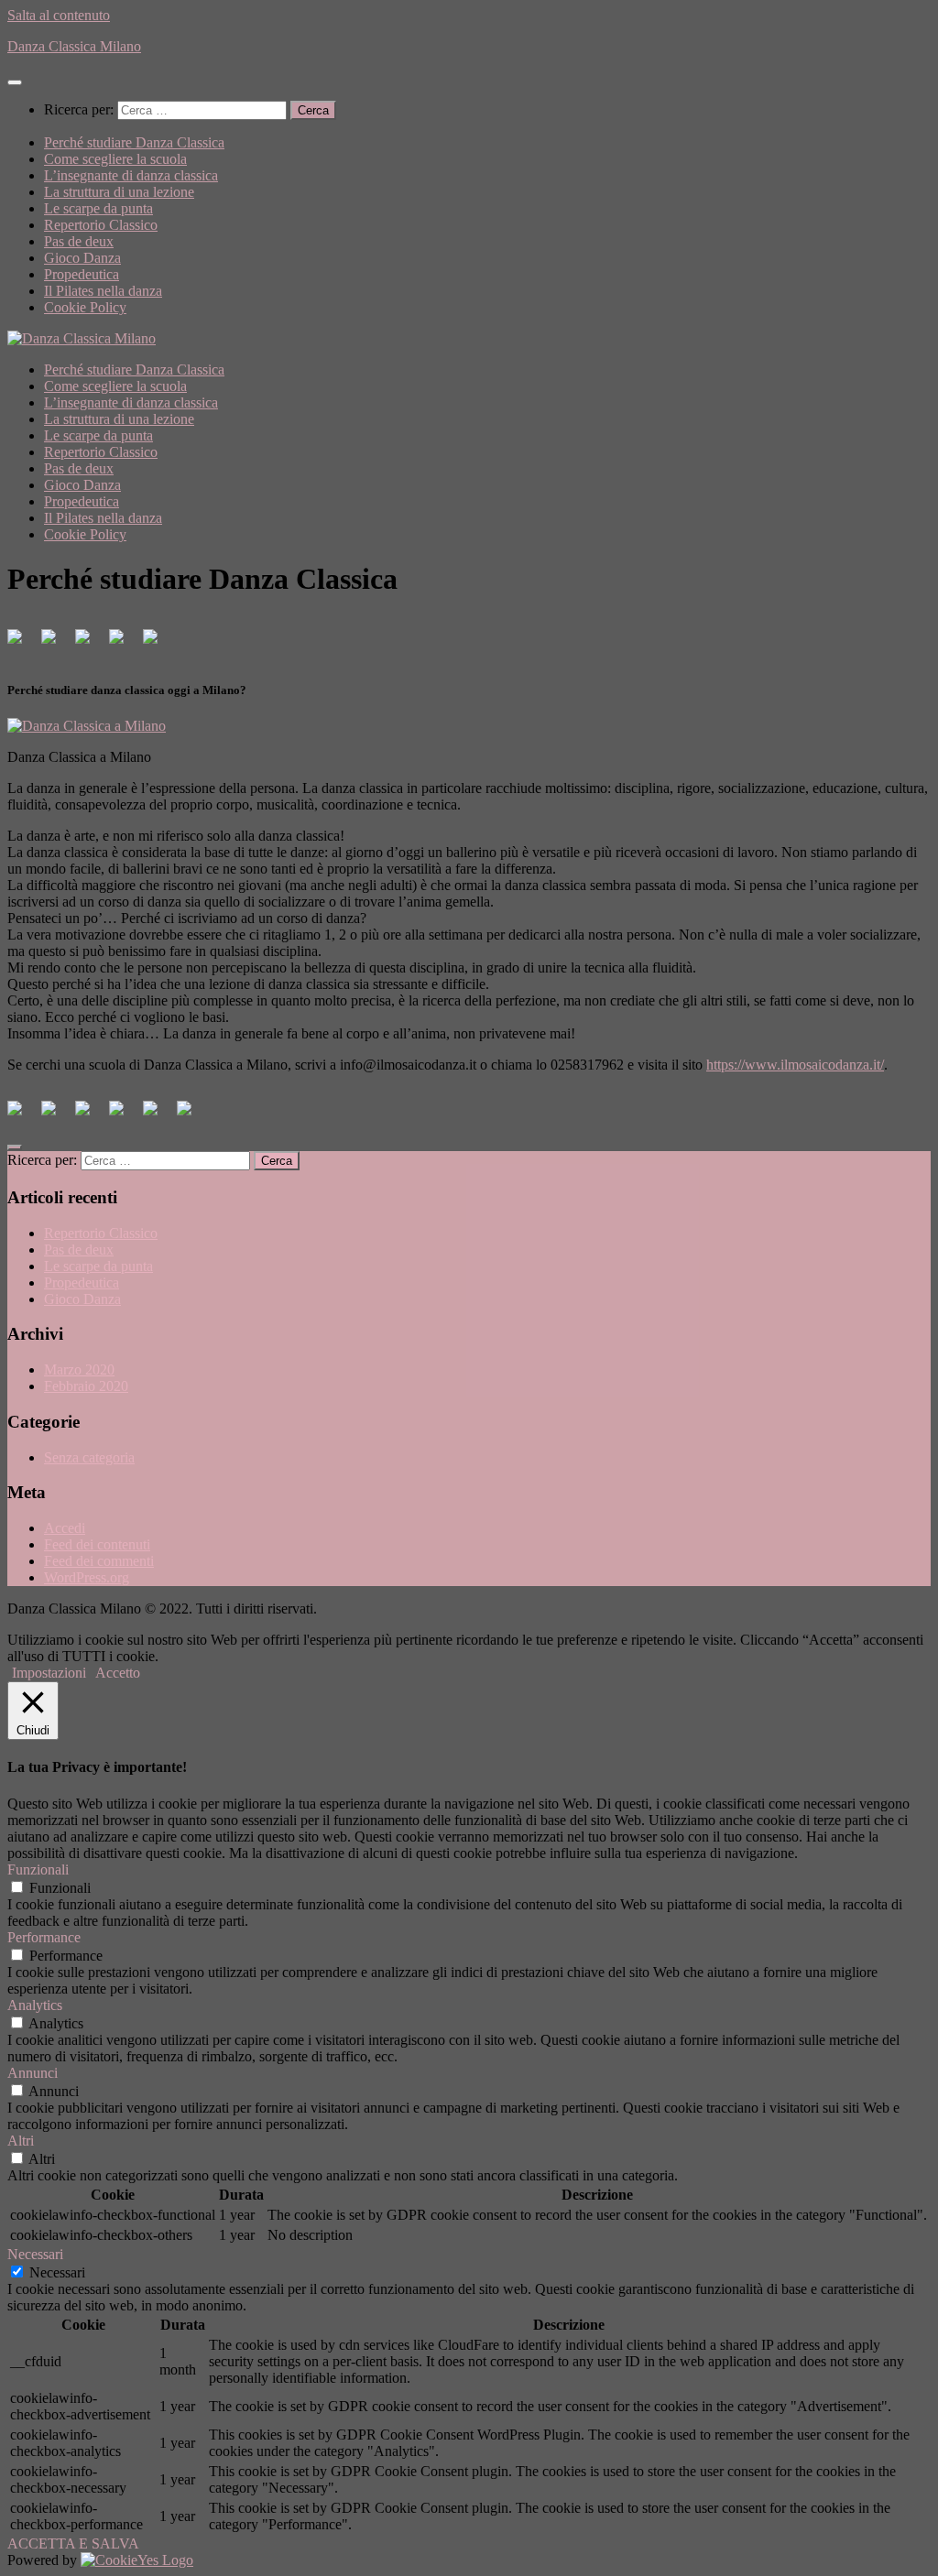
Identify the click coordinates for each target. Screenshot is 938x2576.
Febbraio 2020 (86, 1386)
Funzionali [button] (38, 1870)
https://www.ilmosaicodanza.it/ (795, 1065)
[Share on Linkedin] (158, 1115)
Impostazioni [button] (49, 1673)
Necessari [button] (35, 2254)
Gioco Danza (82, 258)
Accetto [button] (118, 1673)
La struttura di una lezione (119, 192)
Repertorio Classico (101, 225)
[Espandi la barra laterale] (15, 1147)
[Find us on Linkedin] (90, 644)
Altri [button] (21, 2141)
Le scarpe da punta (98, 208)
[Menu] (15, 82)
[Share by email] (191, 1115)
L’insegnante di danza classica (131, 175)
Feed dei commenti (99, 1561)
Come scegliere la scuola (115, 159)
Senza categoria (89, 1457)
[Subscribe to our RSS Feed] (124, 644)
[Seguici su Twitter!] (56, 644)
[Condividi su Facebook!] (22, 1115)
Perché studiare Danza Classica (134, 142)
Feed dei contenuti (97, 1544)
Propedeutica (82, 274)
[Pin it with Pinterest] (124, 1115)
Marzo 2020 (79, 1370)
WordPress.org (87, 1577)
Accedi (65, 1528)
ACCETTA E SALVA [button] (73, 2543)
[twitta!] (56, 1115)
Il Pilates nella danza (103, 291)
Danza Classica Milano (74, 46)
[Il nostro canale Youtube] (158, 644)
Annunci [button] (33, 2073)
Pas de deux (79, 241)
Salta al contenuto (59, 15)
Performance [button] (44, 1937)
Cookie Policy (85, 307)
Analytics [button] (35, 2005)
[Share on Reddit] (90, 1115)
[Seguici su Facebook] (22, 644)
